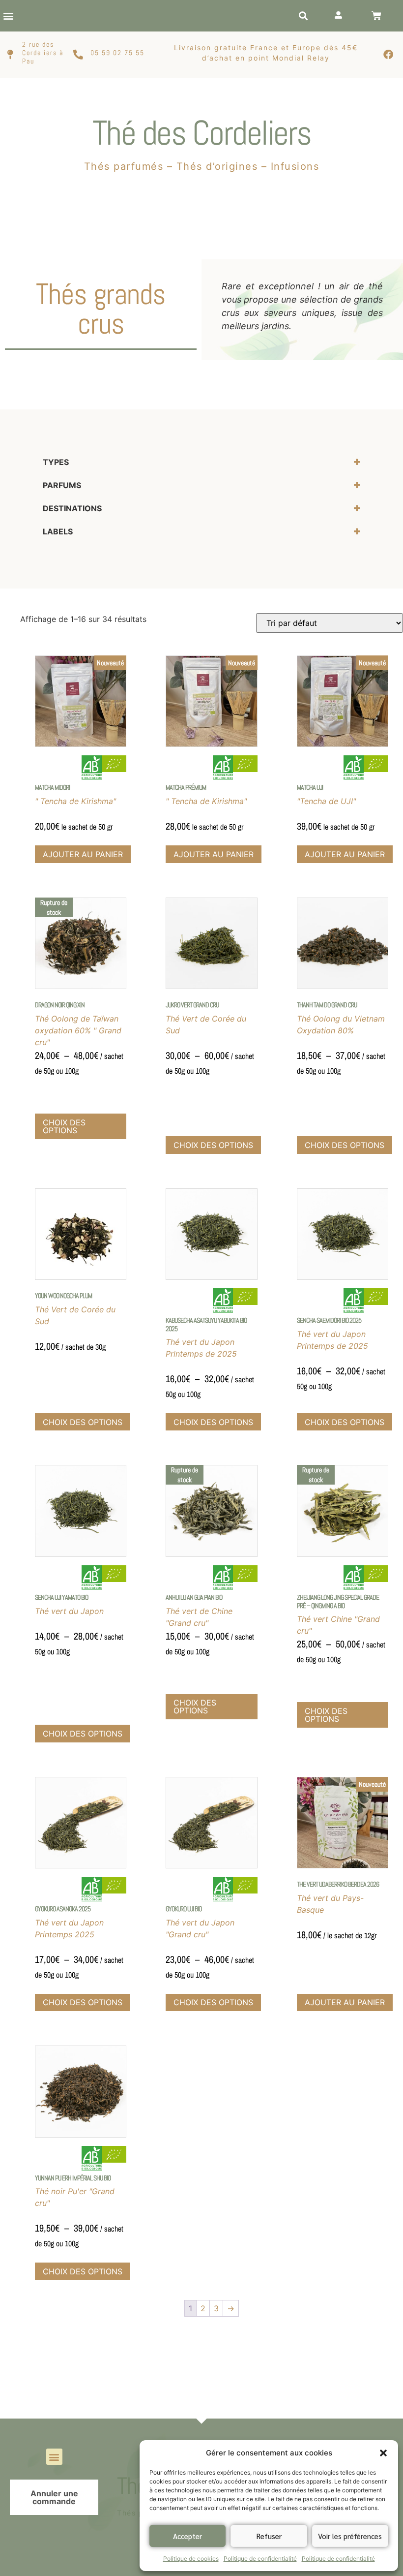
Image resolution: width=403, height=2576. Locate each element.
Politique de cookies (191, 2559)
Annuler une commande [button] (54, 2497)
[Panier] (376, 16)
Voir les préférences (350, 2536)
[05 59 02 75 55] (78, 55)
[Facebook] (388, 55)
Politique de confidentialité (260, 2559)
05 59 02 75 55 (117, 53)
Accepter (187, 2536)
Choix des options (64, 1126)
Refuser (269, 2536)
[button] (383, 2453)
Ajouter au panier (83, 854)
